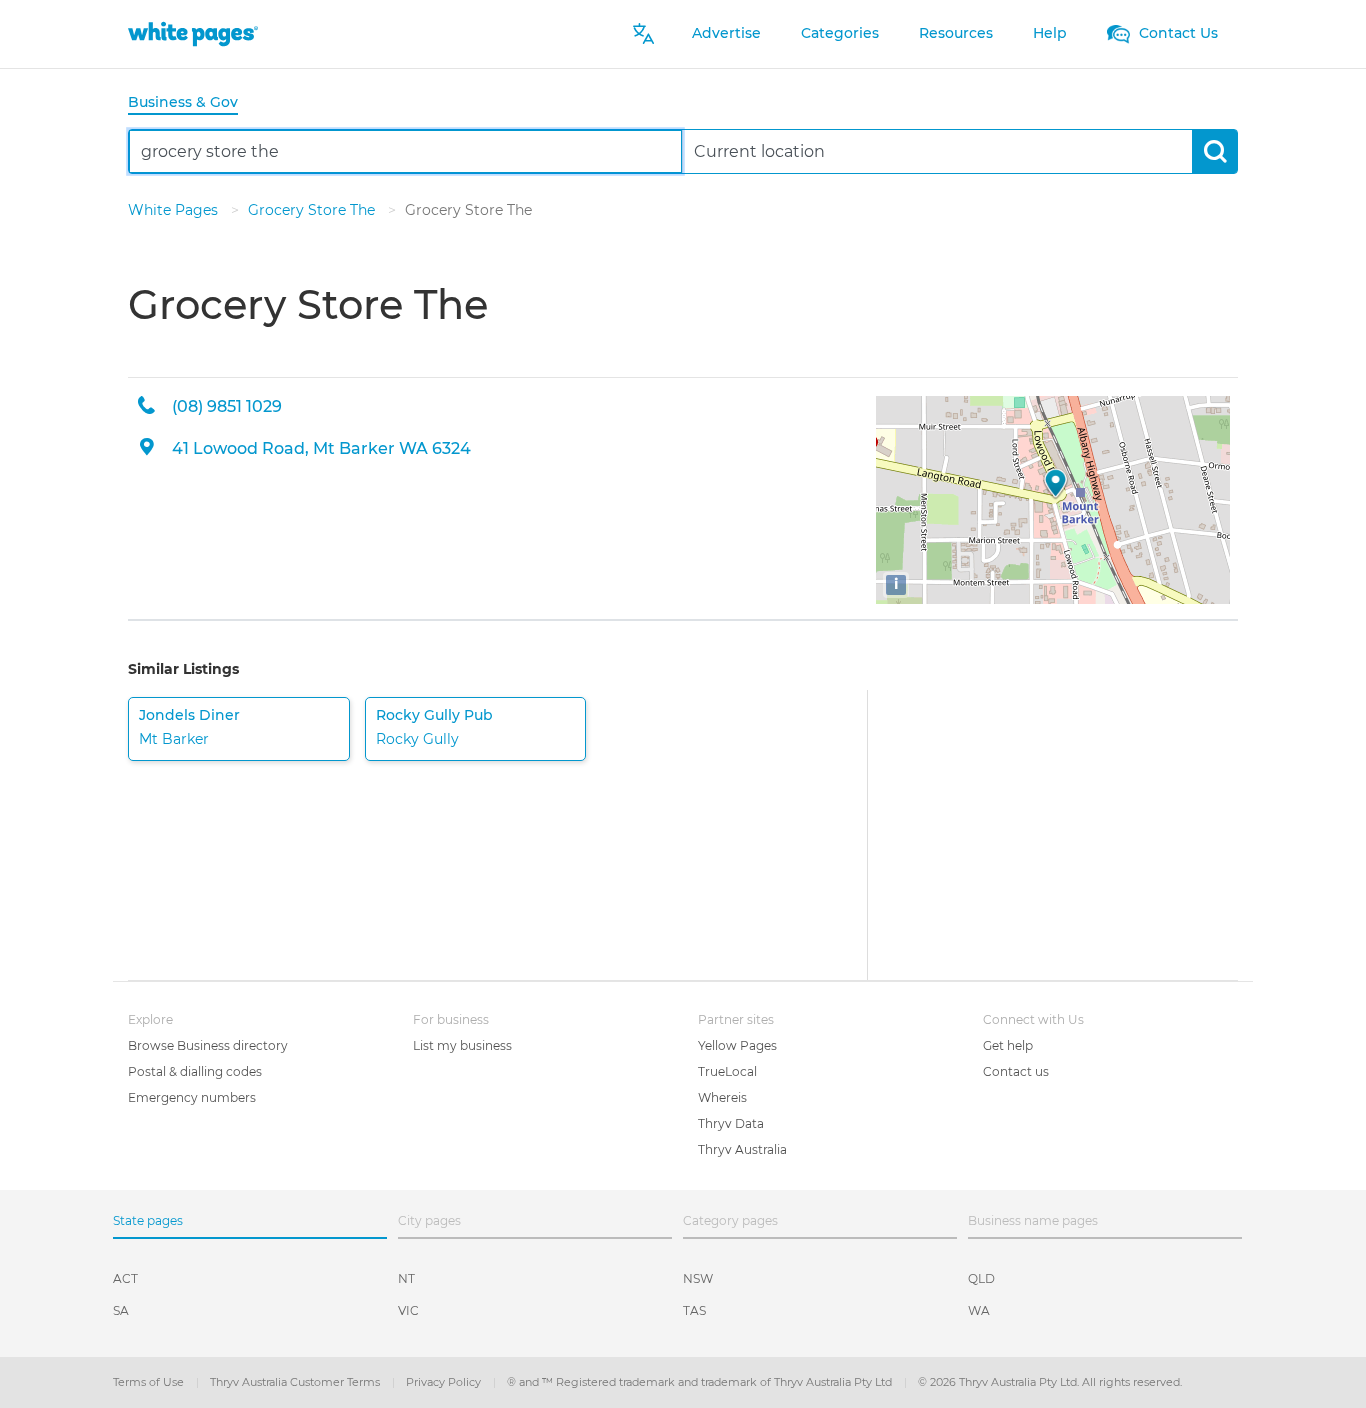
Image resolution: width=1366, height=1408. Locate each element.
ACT (125, 1278)
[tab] (191, 103)
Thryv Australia (742, 1149)
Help (1050, 33)
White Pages (175, 210)
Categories (840, 33)
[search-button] (1214, 151)
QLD (981, 1278)
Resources (956, 33)
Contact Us (1176, 33)
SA (121, 1310)
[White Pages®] (193, 33)
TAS (694, 1310)
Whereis (722, 1097)
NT (406, 1278)
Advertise (726, 33)
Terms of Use (150, 1382)
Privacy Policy (445, 1382)
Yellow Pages (737, 1045)
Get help (1008, 1045)
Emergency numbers (192, 1097)
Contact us (1016, 1071)
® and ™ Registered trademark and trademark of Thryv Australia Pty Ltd (701, 1382)
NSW (698, 1278)
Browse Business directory (208, 1045)
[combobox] (405, 151)
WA (979, 1310)
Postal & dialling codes (195, 1071)
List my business (462, 1045)
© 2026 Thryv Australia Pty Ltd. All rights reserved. (1050, 1382)
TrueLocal (727, 1071)
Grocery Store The (313, 210)
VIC (408, 1310)
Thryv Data (731, 1123)
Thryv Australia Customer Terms (296, 1382)
